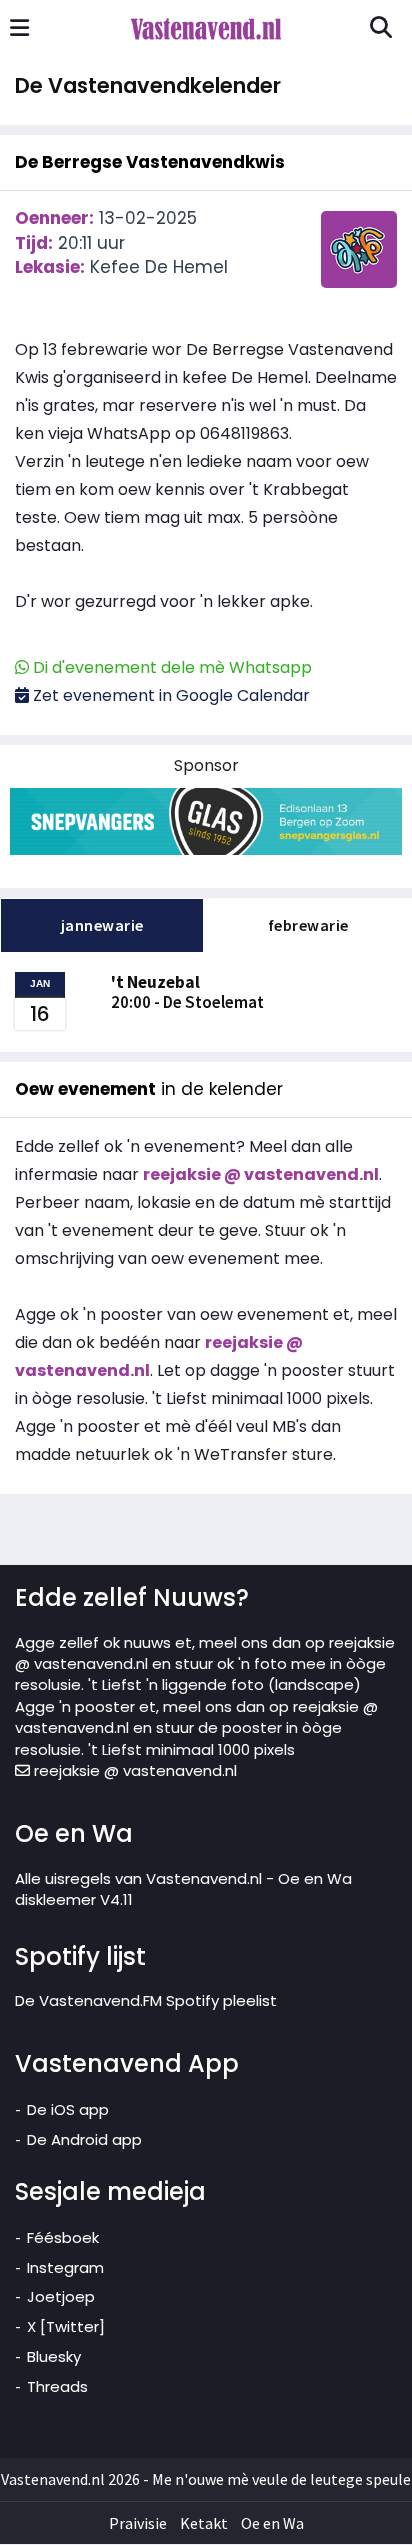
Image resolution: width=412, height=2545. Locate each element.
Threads (57, 2386)
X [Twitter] (66, 2326)
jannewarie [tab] (102, 925)
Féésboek (63, 2237)
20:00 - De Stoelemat (187, 992)
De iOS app (68, 2109)
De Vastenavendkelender (148, 85)
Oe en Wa (272, 2523)
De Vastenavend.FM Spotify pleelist (146, 2000)
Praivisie (138, 2523)
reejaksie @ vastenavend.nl (133, 1770)
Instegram (65, 2267)
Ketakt (204, 2523)
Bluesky (54, 2356)
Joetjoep (61, 2296)
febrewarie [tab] (308, 925)
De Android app (84, 2139)
